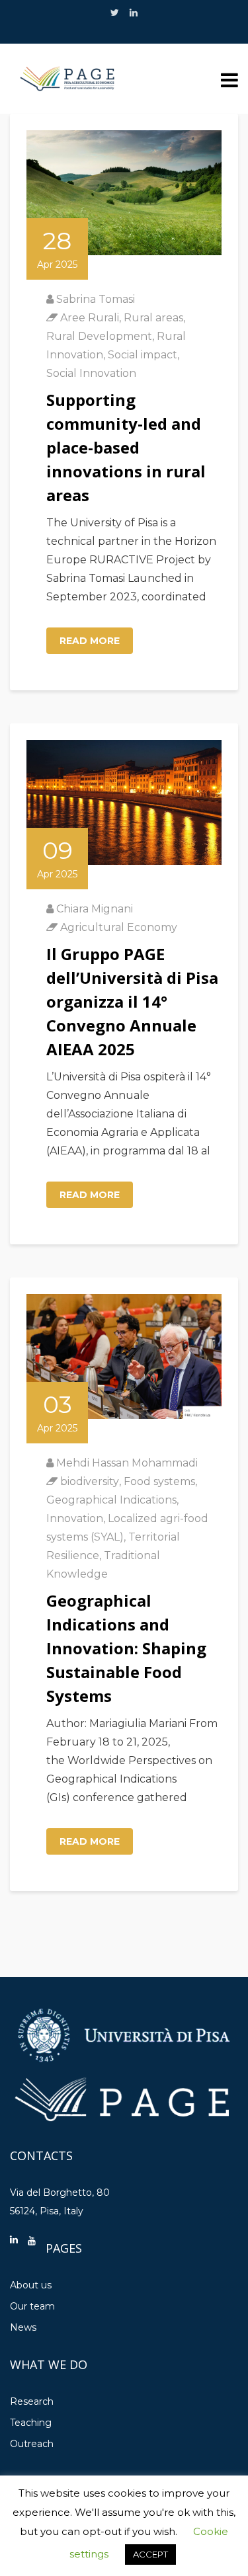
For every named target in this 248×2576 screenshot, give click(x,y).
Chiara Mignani (95, 909)
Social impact (143, 355)
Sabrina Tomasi (96, 299)
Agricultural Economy (119, 927)
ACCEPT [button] (150, 2554)
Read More (90, 641)
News (23, 2327)
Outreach (32, 2444)
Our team (32, 2306)
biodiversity (90, 1481)
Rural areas (153, 318)
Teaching (31, 2423)
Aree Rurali (90, 318)
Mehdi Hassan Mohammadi (127, 1463)
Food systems (159, 1481)
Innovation (75, 1518)
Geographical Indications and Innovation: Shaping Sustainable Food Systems (126, 1648)
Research (32, 2401)
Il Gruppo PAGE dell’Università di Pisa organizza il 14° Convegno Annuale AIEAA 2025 (132, 1001)
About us (31, 2285)
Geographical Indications (111, 1500)
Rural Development (99, 336)
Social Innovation (91, 373)
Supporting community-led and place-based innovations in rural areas (126, 447)
